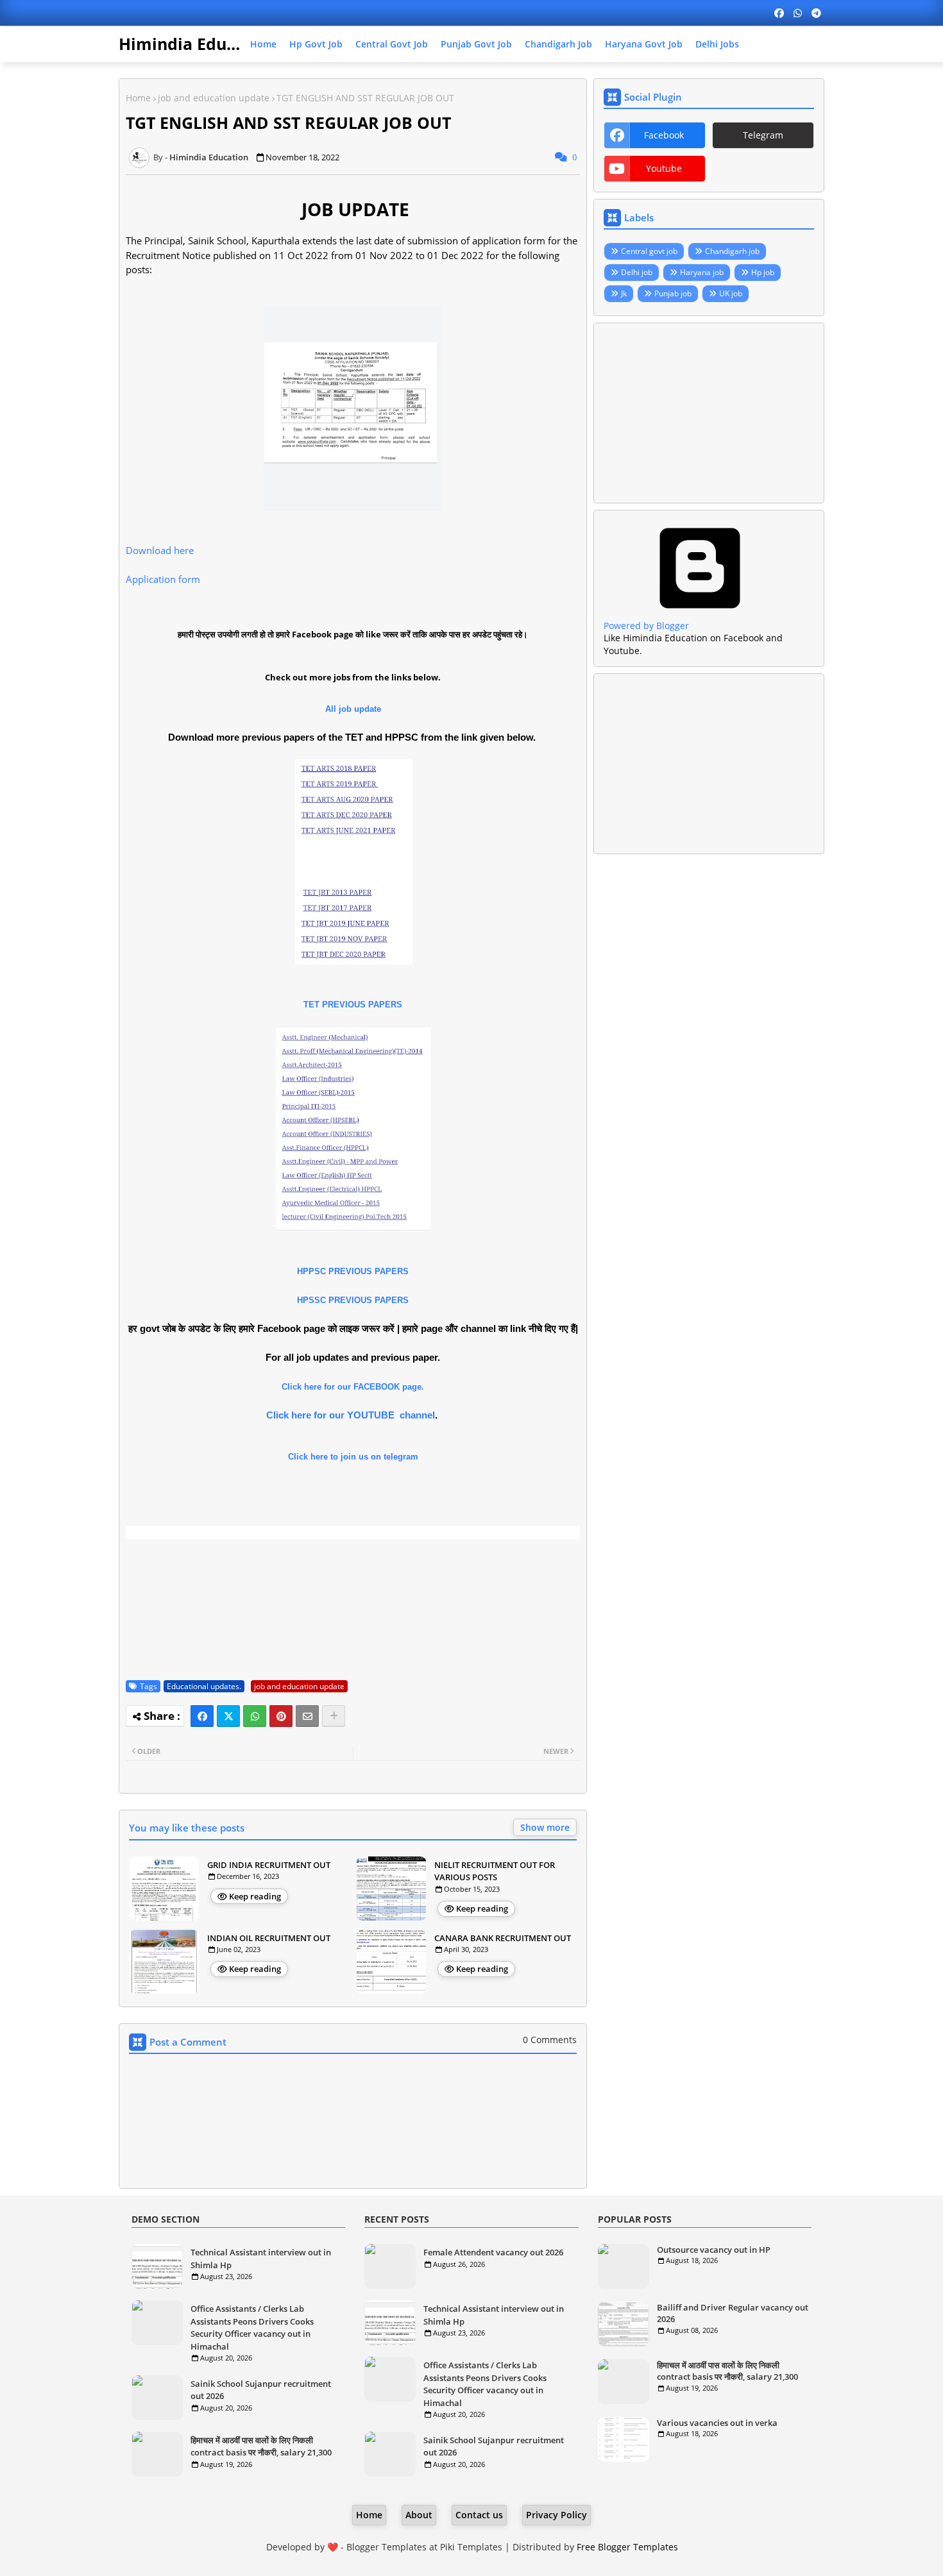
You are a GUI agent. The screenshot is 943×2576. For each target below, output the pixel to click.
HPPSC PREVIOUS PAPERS (353, 1271)
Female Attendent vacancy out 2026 (493, 2252)
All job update (353, 709)
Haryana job (702, 272)
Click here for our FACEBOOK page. (353, 1387)
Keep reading (255, 1896)
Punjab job (673, 293)
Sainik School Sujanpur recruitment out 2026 (261, 2390)
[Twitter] (228, 1716)
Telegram (763, 135)
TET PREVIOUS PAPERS (353, 1005)
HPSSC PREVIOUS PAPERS (353, 1300)
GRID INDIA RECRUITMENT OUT (269, 1865)
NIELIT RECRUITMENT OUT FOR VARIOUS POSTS (495, 1871)
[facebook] (779, 13)
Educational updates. (204, 1686)
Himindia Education (198, 44)
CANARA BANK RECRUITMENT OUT (503, 1938)
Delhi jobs (717, 44)
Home (263, 44)
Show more (545, 1827)
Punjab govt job (476, 44)
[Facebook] (202, 1716)
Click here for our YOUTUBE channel (351, 1415)
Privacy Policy (556, 2515)
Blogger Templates (387, 2547)
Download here (160, 550)
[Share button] (334, 1716)
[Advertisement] (709, 413)
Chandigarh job (558, 44)
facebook (664, 135)
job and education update (214, 98)
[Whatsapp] (255, 1716)
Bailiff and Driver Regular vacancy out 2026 (733, 2313)
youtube (664, 168)
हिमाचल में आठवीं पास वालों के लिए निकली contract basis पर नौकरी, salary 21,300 (261, 2446)
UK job (731, 293)
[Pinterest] (281, 1716)
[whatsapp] (798, 13)
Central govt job (392, 44)
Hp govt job (316, 44)
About (419, 2515)
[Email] (307, 1716)
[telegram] (816, 13)
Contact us (479, 2515)
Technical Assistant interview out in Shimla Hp (261, 2259)
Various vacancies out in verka (717, 2423)
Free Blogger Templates (627, 2547)
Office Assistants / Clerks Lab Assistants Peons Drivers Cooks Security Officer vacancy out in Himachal (252, 2328)
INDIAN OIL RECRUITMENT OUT (269, 1938)
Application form (163, 579)
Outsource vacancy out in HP (714, 2250)
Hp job (763, 272)
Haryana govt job (644, 44)
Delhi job (637, 272)
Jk (624, 293)
